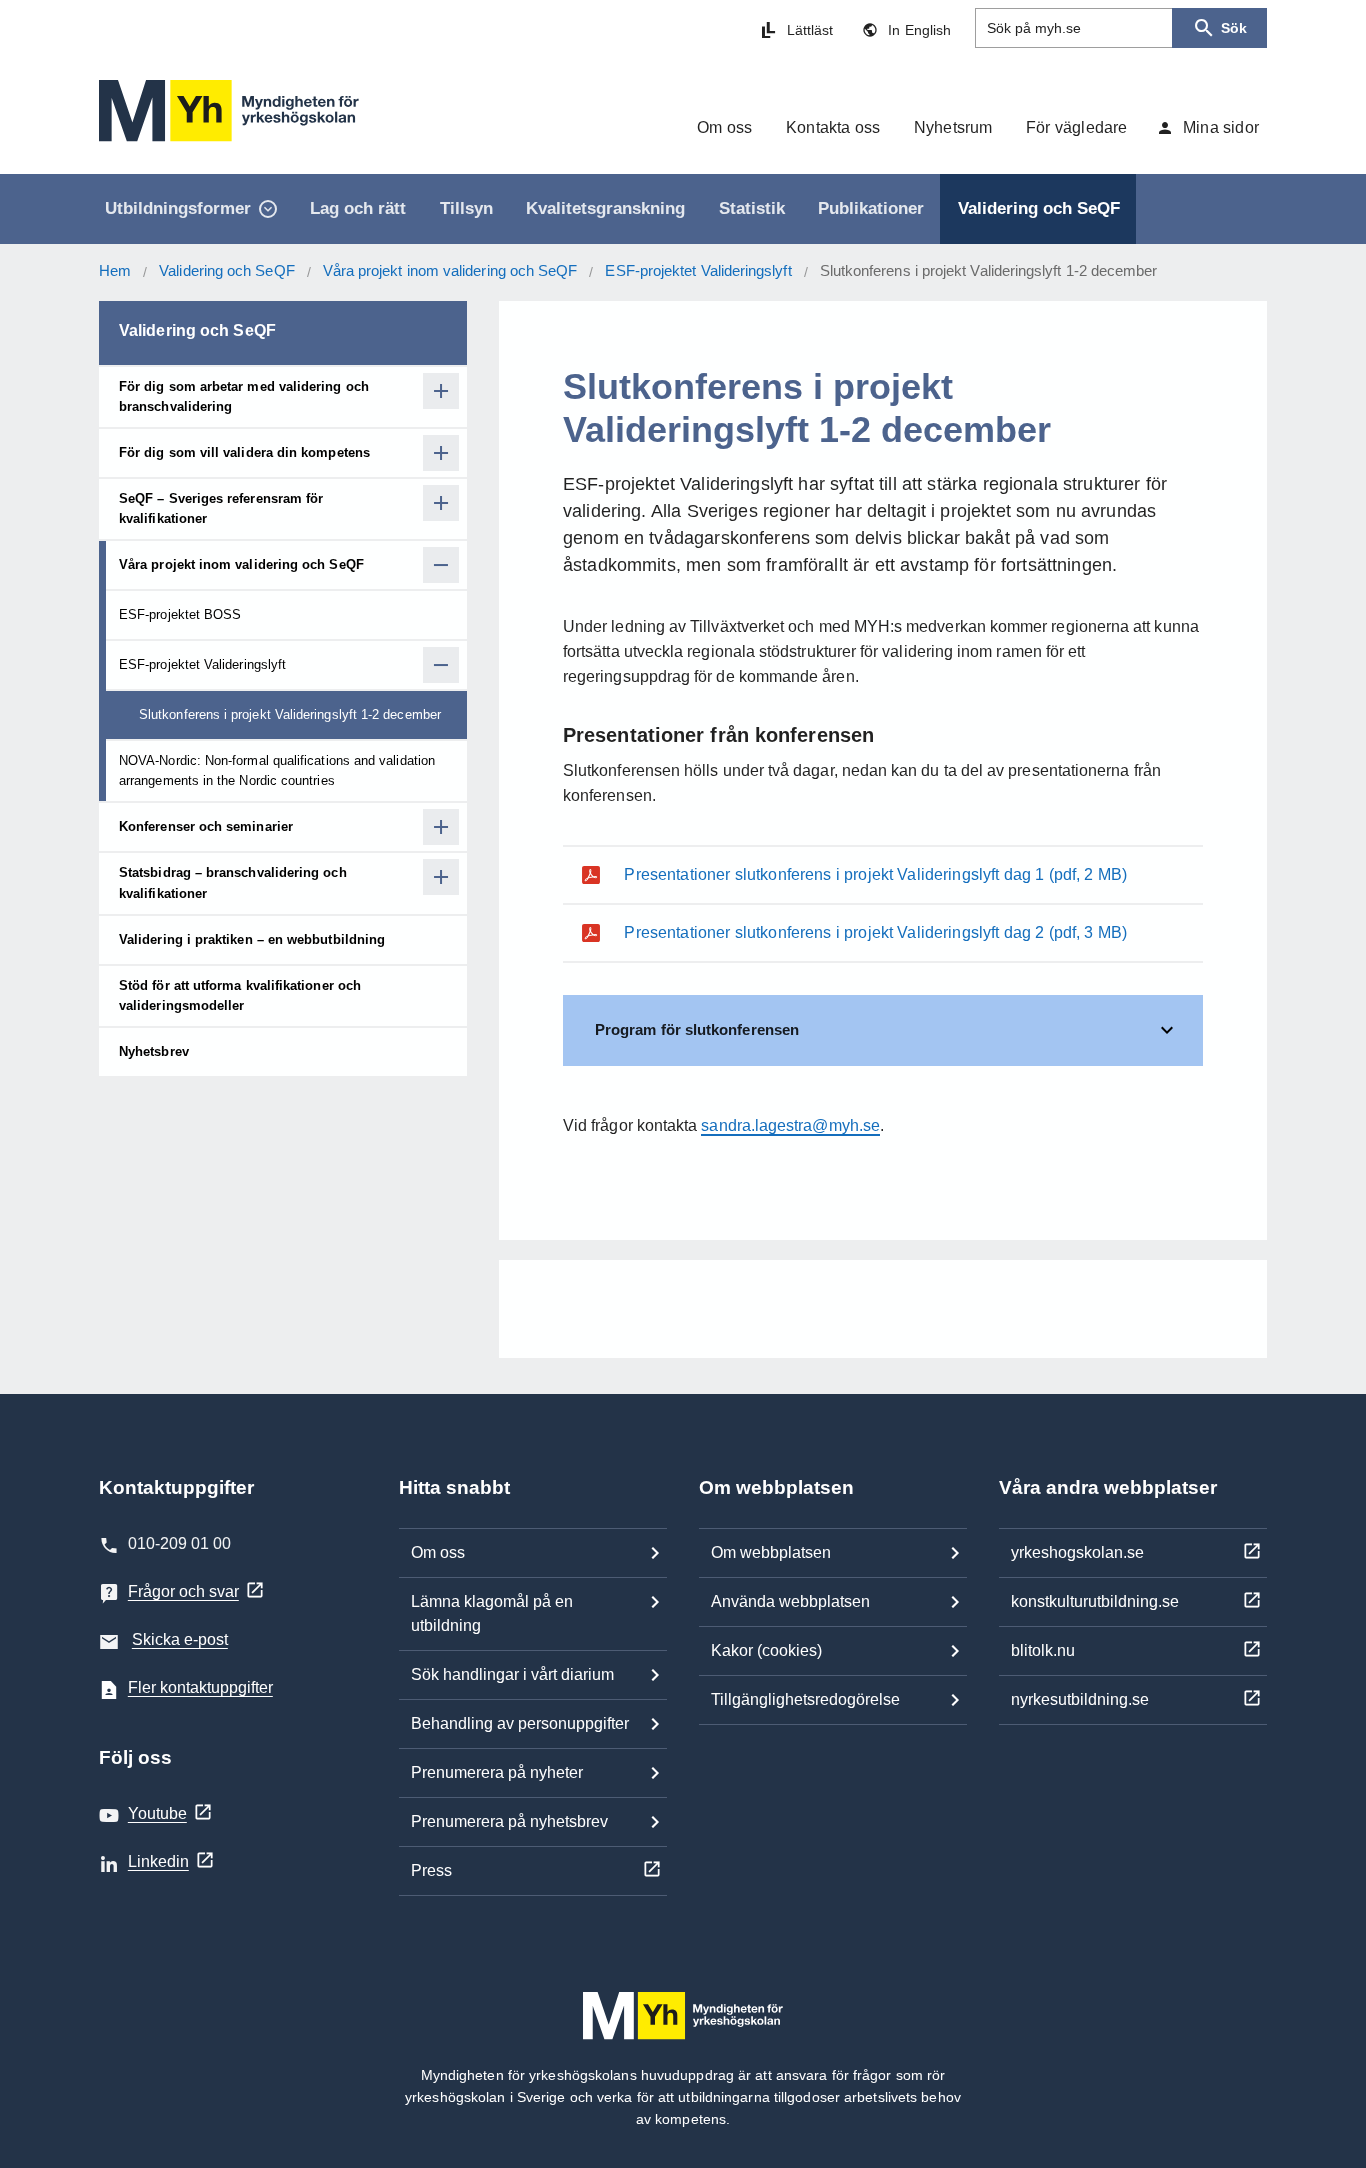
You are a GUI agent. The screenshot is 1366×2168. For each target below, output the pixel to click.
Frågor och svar (183, 1591)
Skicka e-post (180, 1639)
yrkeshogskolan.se (1077, 1552)
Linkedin (158, 1861)
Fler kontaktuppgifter (200, 1687)
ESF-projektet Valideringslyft (698, 270)
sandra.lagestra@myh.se (790, 1125)
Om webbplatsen (771, 1552)
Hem (115, 270)
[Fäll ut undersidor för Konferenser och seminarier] (441, 827)
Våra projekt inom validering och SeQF (450, 270)
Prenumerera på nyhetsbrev (509, 1821)
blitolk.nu (1043, 1650)
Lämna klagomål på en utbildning (492, 1613)
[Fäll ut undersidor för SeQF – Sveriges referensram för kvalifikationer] (441, 503)
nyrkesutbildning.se (1080, 1699)
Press (431, 1870)
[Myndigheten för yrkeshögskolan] (229, 111)
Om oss (438, 1552)
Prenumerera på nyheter (497, 1772)
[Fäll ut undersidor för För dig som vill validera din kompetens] (441, 453)
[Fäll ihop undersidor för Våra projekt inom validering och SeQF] (441, 565)
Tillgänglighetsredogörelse (805, 1699)
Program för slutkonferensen (697, 1029)
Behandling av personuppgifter (520, 1723)
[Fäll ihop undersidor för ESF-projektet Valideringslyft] (441, 665)
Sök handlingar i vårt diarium (512, 1674)
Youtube (157, 1813)
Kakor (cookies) (766, 1650)
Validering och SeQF (226, 270)
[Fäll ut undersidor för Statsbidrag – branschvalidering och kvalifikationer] (441, 877)
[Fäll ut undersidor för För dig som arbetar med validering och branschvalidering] (441, 391)
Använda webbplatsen (790, 1601)
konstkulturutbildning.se (1095, 1601)
